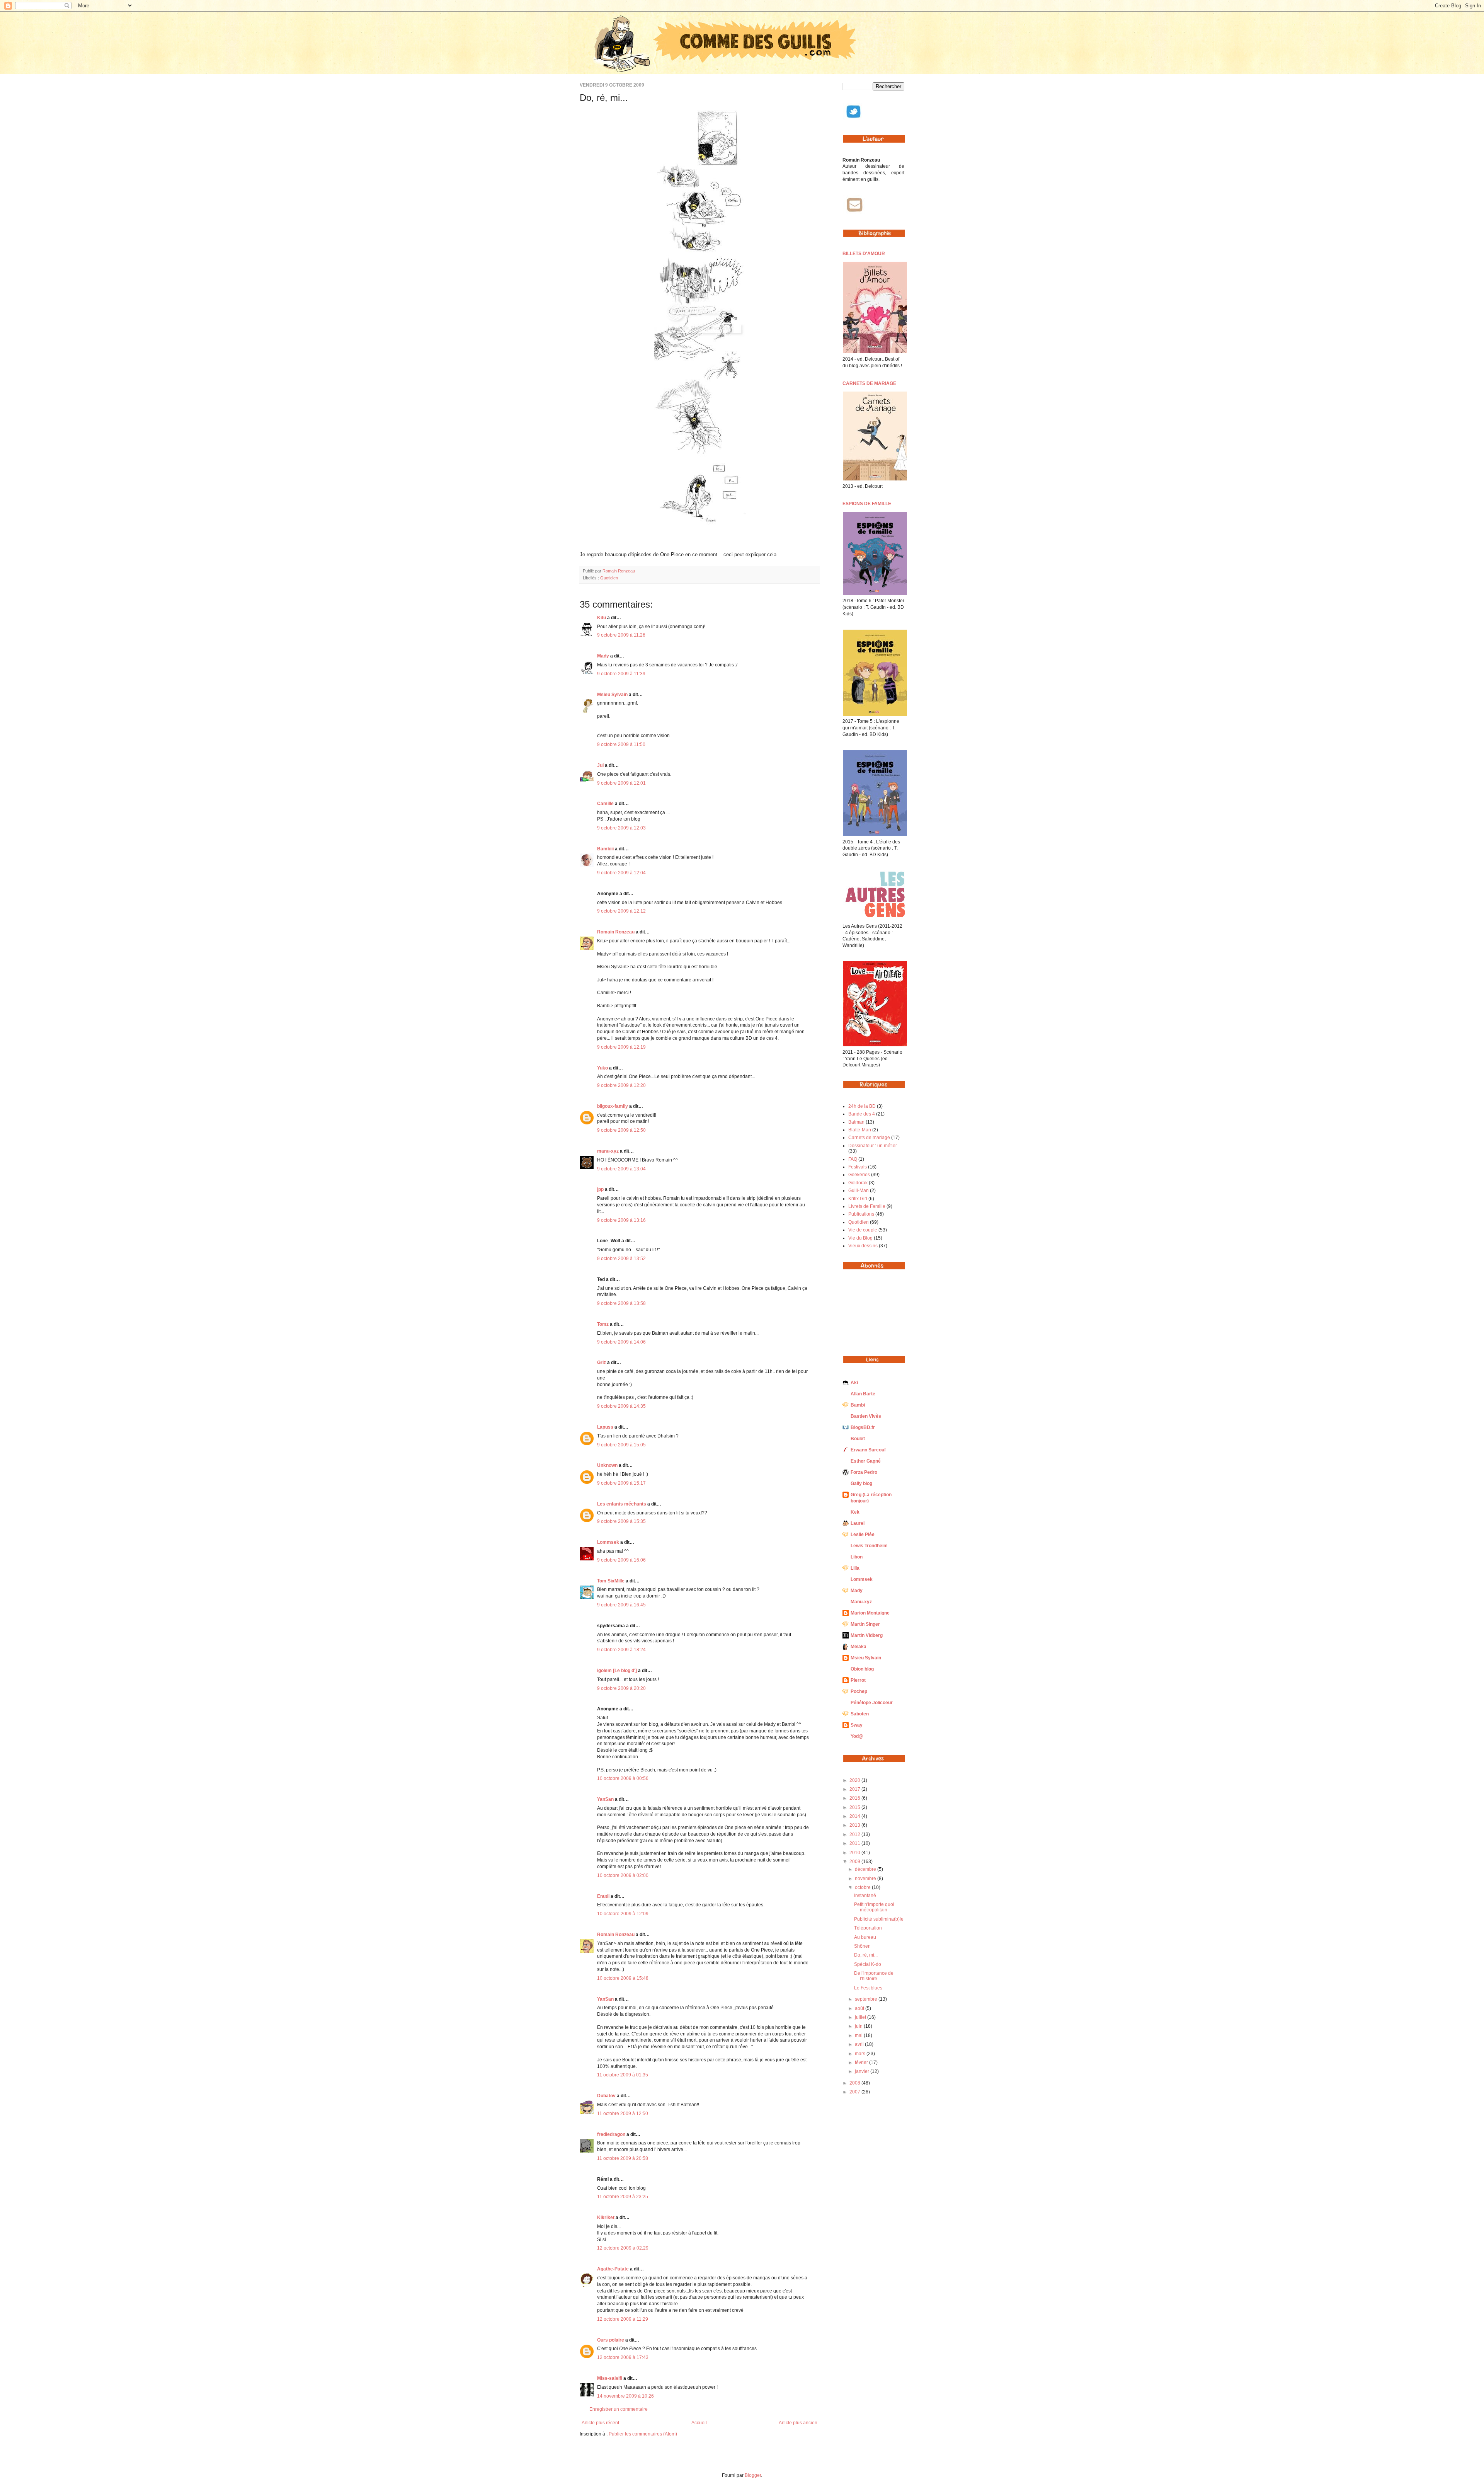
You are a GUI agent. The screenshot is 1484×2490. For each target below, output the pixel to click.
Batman (856, 1122)
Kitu (602, 618)
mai (859, 2035)
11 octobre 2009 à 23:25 (623, 2197)
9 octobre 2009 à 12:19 (621, 1047)
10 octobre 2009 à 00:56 (623, 1778)
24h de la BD (862, 1106)
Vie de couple (863, 1230)
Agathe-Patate (613, 2269)
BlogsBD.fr (863, 1427)
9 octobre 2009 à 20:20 (621, 1688)
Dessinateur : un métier (873, 1146)
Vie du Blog (860, 1238)
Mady (603, 656)
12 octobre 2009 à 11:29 (623, 2319)
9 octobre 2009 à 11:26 (621, 635)
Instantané (865, 1896)
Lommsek (608, 1542)
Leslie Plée (863, 1535)
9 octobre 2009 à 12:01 (621, 783)
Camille (605, 804)
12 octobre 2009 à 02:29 (623, 2248)
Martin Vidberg (867, 1635)
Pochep (859, 1691)
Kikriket (606, 2217)
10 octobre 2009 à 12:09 (623, 1914)
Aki (854, 1383)
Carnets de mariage (869, 1138)
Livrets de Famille (867, 1206)
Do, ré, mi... (866, 1955)
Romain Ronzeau (619, 571)
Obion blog (862, 1669)
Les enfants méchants (622, 1504)
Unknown (607, 1465)
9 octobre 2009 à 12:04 (621, 873)
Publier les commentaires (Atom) (643, 2434)
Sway (857, 1725)
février (862, 2063)
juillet (861, 2017)
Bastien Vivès (866, 1416)
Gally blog (861, 1483)
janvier (863, 2071)
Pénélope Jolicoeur (872, 1703)
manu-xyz (608, 1151)
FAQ (853, 1159)
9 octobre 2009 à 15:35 (621, 1521)
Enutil (603, 1896)
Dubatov (606, 2096)
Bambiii (605, 849)
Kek (855, 1512)
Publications (861, 1214)
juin (859, 2026)
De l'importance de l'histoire (874, 1976)
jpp (600, 1189)
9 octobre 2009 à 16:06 (621, 1560)
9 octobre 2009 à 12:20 (621, 1085)
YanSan (605, 1799)
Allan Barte (863, 1394)
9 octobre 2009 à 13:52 (621, 1259)
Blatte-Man (860, 1130)
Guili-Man (859, 1190)
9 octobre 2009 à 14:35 (621, 1406)
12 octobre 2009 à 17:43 (623, 2357)
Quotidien (609, 578)
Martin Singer (865, 1624)
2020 (855, 1780)
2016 (855, 1798)
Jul (600, 765)
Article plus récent (600, 2423)
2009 (855, 1862)
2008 (855, 2083)
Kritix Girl (858, 1199)
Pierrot (858, 1680)
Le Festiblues (868, 1988)
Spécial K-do (868, 1964)
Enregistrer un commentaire (619, 2409)
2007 (855, 2092)
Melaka (859, 1647)
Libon (857, 1557)
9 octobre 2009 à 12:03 (621, 828)
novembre (866, 1879)
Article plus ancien (798, 2423)
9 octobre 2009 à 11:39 (621, 674)
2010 (855, 1853)
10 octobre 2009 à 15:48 (623, 1978)
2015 (855, 1807)
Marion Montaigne (870, 1613)
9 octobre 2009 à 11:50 (621, 744)
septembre (867, 1999)
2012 (855, 1834)
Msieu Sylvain (612, 695)
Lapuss (605, 1427)
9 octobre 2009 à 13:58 (621, 1303)
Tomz (603, 1324)
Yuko (602, 1068)
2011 (855, 1843)
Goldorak (858, 1183)
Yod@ (857, 1736)
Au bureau (865, 1937)
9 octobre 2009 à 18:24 (621, 1650)
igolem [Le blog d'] (617, 1671)
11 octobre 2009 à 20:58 (623, 2158)
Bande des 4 (862, 1114)
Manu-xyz (861, 1602)
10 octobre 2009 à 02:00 (623, 1875)
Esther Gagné (866, 1461)
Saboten (860, 1714)
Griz (602, 1363)
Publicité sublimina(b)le (879, 1919)
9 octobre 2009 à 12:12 (621, 911)
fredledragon (611, 2134)
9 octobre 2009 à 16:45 (621, 1605)
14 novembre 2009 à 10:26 (625, 2396)
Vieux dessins (863, 1246)
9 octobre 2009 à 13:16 (621, 1220)
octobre (863, 1887)
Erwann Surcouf (868, 1450)
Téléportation (868, 1928)
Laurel (858, 1523)
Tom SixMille (611, 1581)
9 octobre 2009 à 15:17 (621, 1483)
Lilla (855, 1568)
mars (861, 2054)
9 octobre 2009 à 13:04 (621, 1169)
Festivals (858, 1167)
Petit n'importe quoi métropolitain (874, 1907)
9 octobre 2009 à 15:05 (621, 1445)
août (860, 2008)
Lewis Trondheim (869, 1546)
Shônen (862, 1946)
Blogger (753, 2475)
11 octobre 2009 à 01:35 (623, 2075)
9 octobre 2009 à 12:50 (621, 1130)
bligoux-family (613, 1106)
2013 (855, 1825)
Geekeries (859, 1175)
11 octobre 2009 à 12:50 (623, 2114)
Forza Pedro (864, 1472)
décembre (866, 1869)
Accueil (699, 2423)
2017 (855, 1789)
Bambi (858, 1405)
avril (860, 2044)
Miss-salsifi (610, 2378)
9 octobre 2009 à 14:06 (621, 1342)
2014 (855, 1816)
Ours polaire (611, 2340)
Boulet (858, 1439)
